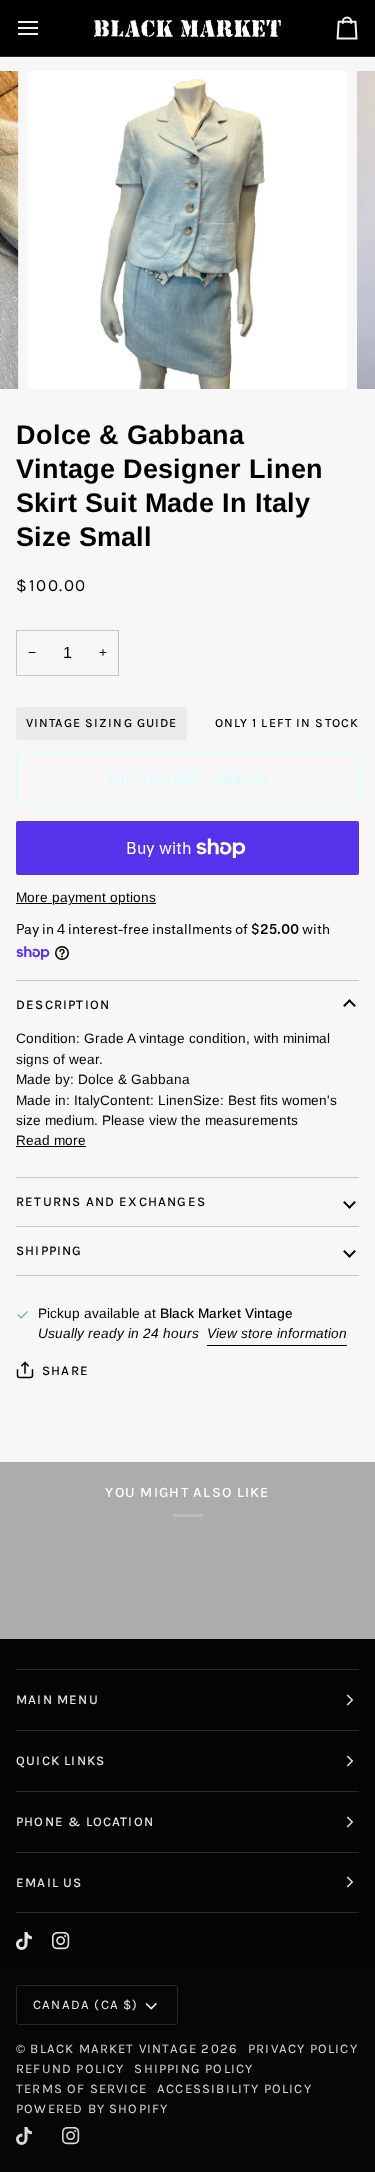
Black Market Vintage (113, 2048)
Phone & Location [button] (85, 1821)
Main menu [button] (57, 1699)
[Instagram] (61, 1941)
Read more (51, 1140)
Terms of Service (81, 2088)
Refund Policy (70, 2068)
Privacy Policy (303, 2048)
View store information (277, 1333)
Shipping (49, 1250)
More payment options (86, 897)
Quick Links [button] (60, 1760)
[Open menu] (46, 28)
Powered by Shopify (92, 2108)
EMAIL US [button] (49, 1882)
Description (63, 1004)
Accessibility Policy (234, 2088)
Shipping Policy (193, 2068)
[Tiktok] (24, 1941)
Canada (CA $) (85, 2004)
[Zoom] (65, 351)
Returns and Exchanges (111, 1201)
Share (65, 1370)
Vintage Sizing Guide (101, 723)
